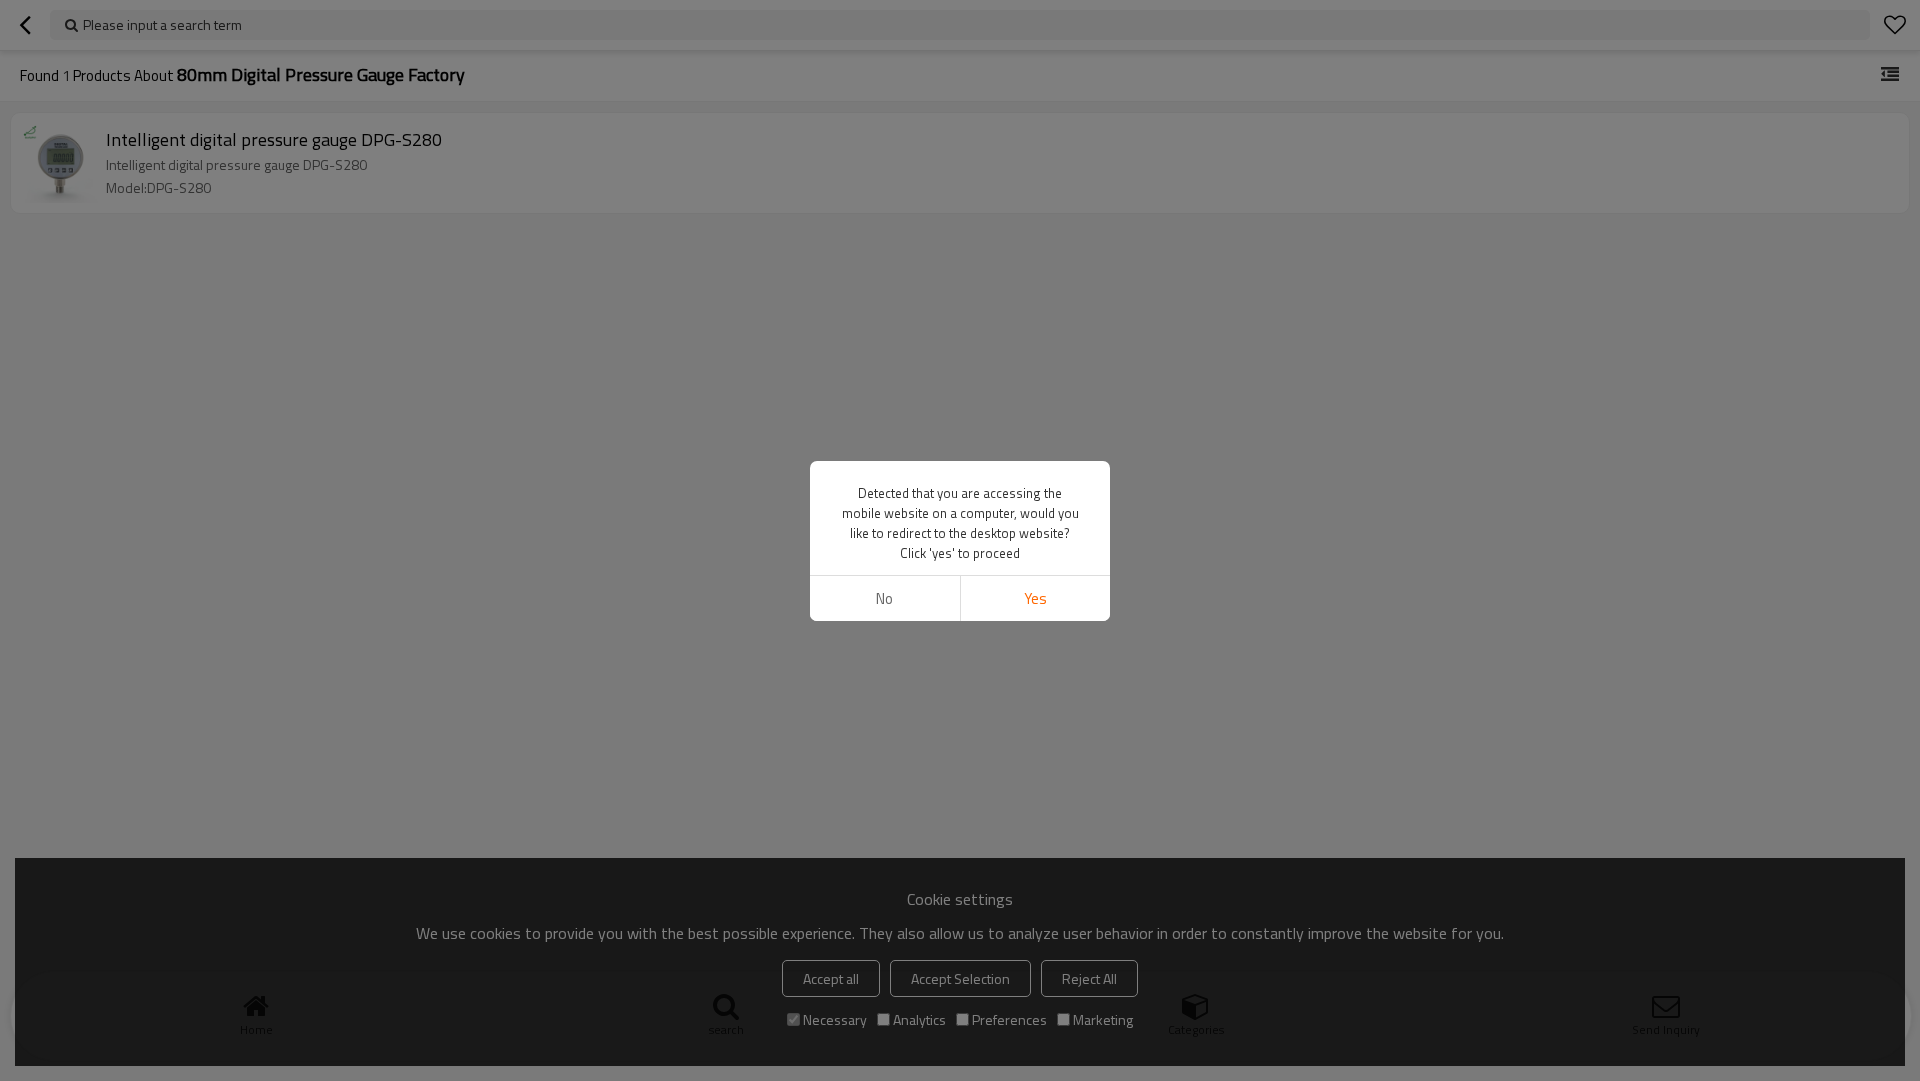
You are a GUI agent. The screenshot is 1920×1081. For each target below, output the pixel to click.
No (884, 598)
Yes (1035, 598)
